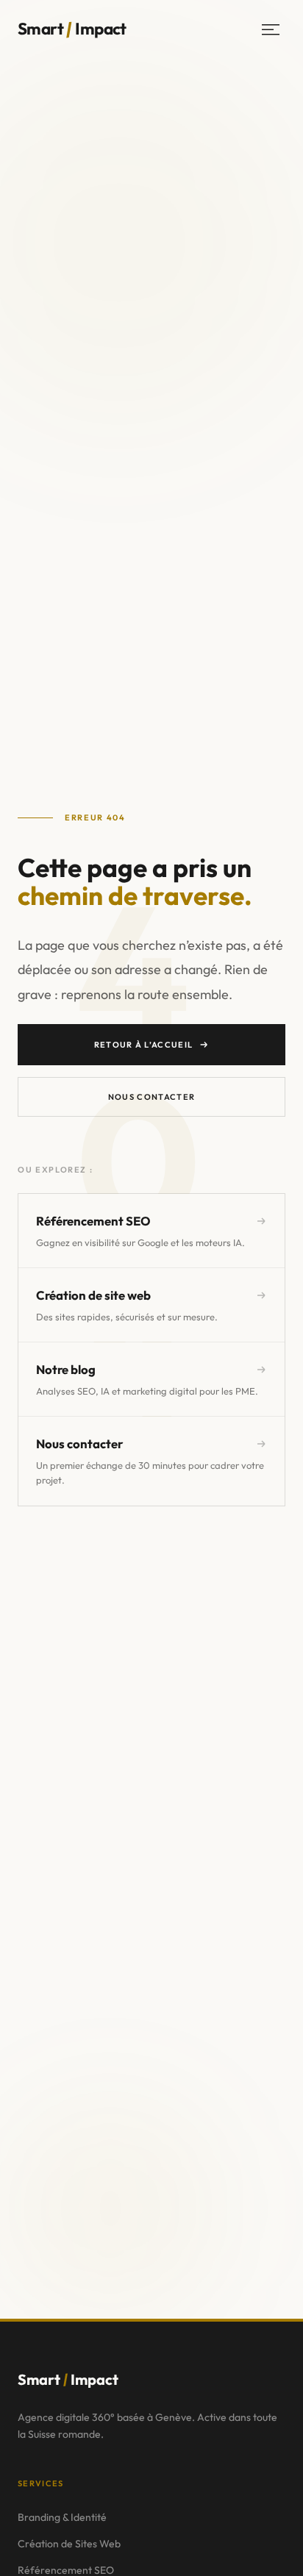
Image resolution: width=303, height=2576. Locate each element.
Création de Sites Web (69, 2544)
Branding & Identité (62, 2517)
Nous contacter (151, 1097)
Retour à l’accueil (144, 1045)
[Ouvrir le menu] (271, 29)
